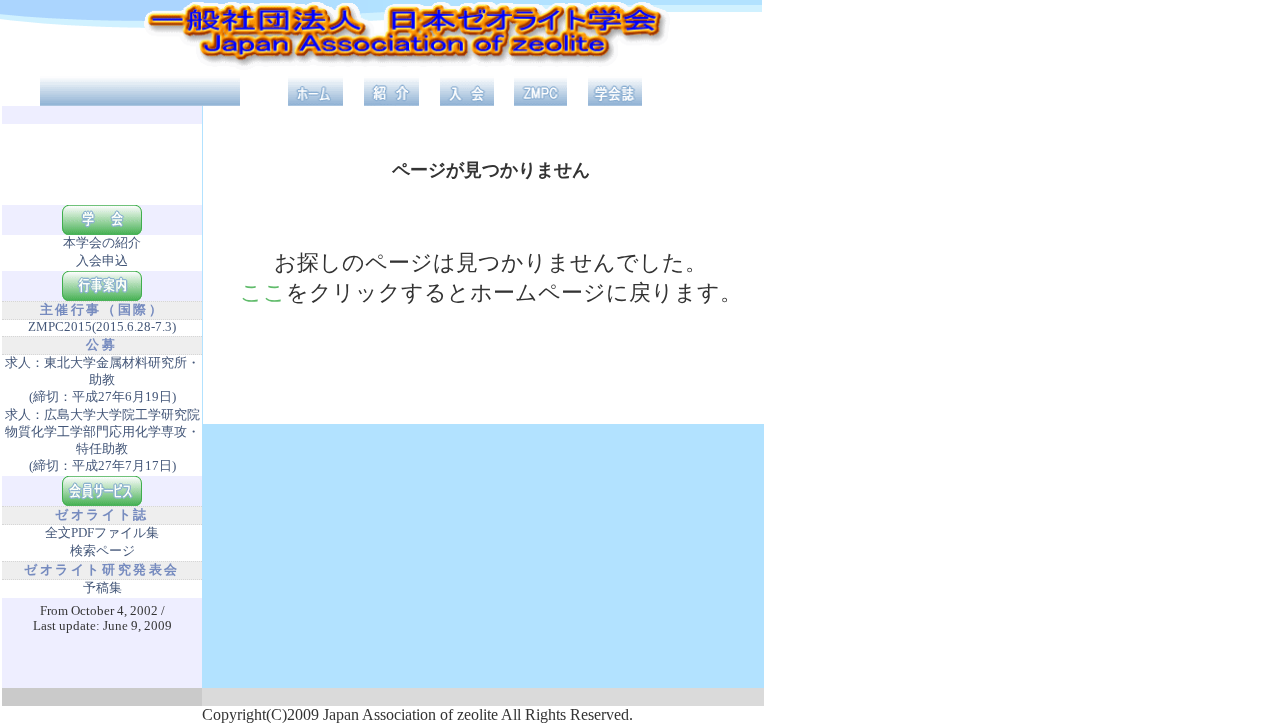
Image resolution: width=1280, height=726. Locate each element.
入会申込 (102, 261)
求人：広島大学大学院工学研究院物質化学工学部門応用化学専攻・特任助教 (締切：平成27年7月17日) (102, 440)
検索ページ (102, 551)
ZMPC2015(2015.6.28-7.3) (102, 327)
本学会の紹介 (102, 243)
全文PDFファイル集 (102, 533)
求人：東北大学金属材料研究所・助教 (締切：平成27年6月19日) (102, 380)
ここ (263, 292)
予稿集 (102, 588)
